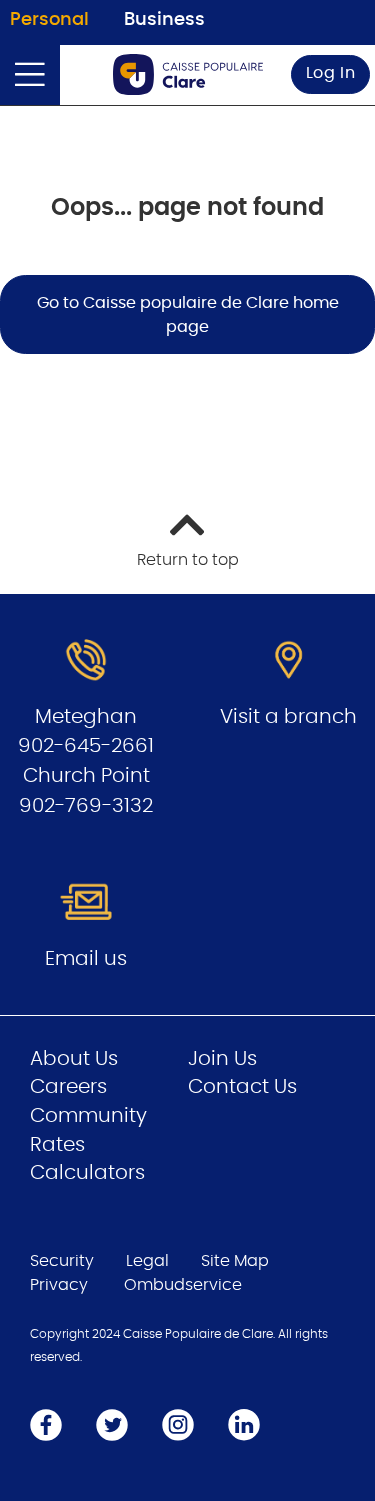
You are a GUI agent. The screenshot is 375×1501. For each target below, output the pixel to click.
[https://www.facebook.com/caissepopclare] (46, 1424)
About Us (74, 1059)
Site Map (235, 1261)
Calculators (87, 1173)
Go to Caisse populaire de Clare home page (188, 315)
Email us (86, 959)
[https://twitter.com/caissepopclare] (112, 1424)
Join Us (222, 1059)
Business (164, 20)
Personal (49, 20)
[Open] (30, 75)
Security (62, 1261)
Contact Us (242, 1087)
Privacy (59, 1285)
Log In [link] (331, 73)
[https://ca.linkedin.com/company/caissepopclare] (244, 1424)
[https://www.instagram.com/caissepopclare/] (178, 1424)
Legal (147, 1261)
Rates (57, 1145)
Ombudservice (183, 1285)
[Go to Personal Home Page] (188, 74)
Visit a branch (288, 717)
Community (88, 1116)
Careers (68, 1087)
